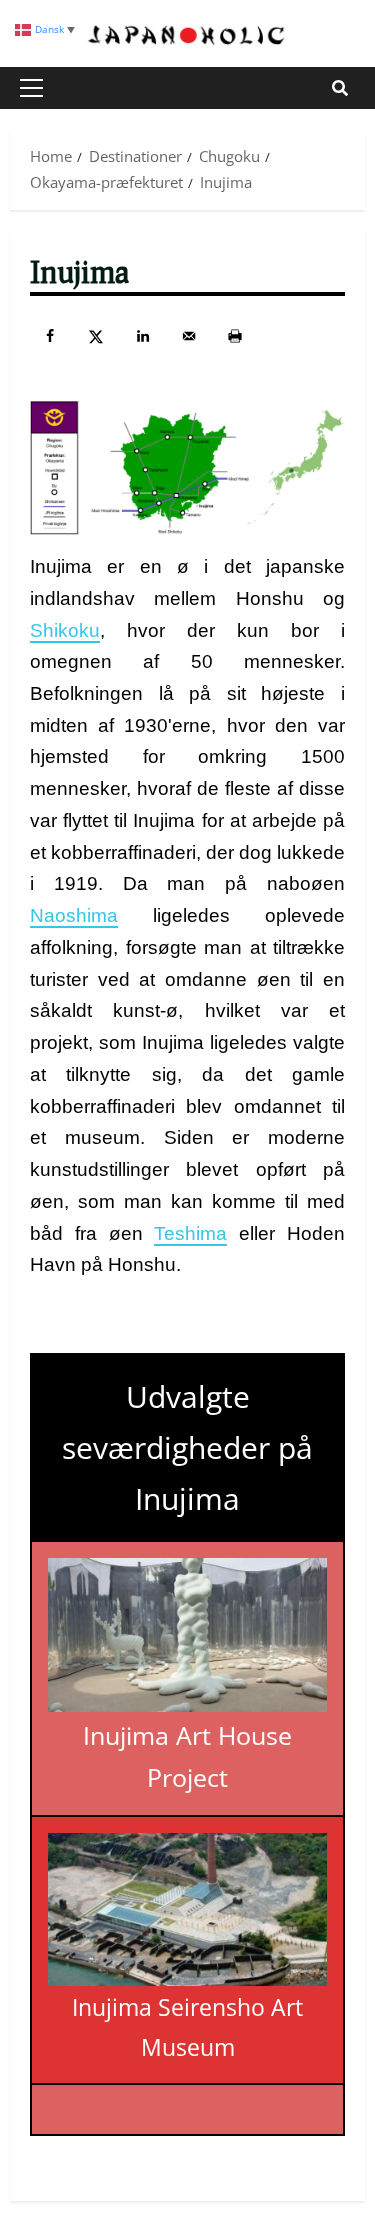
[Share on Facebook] (50, 336)
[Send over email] (189, 336)
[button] (31, 88)
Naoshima (74, 915)
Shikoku (65, 630)
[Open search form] (340, 88)
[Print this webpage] (235, 336)
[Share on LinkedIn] (143, 336)
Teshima (190, 1233)
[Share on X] (96, 336)
